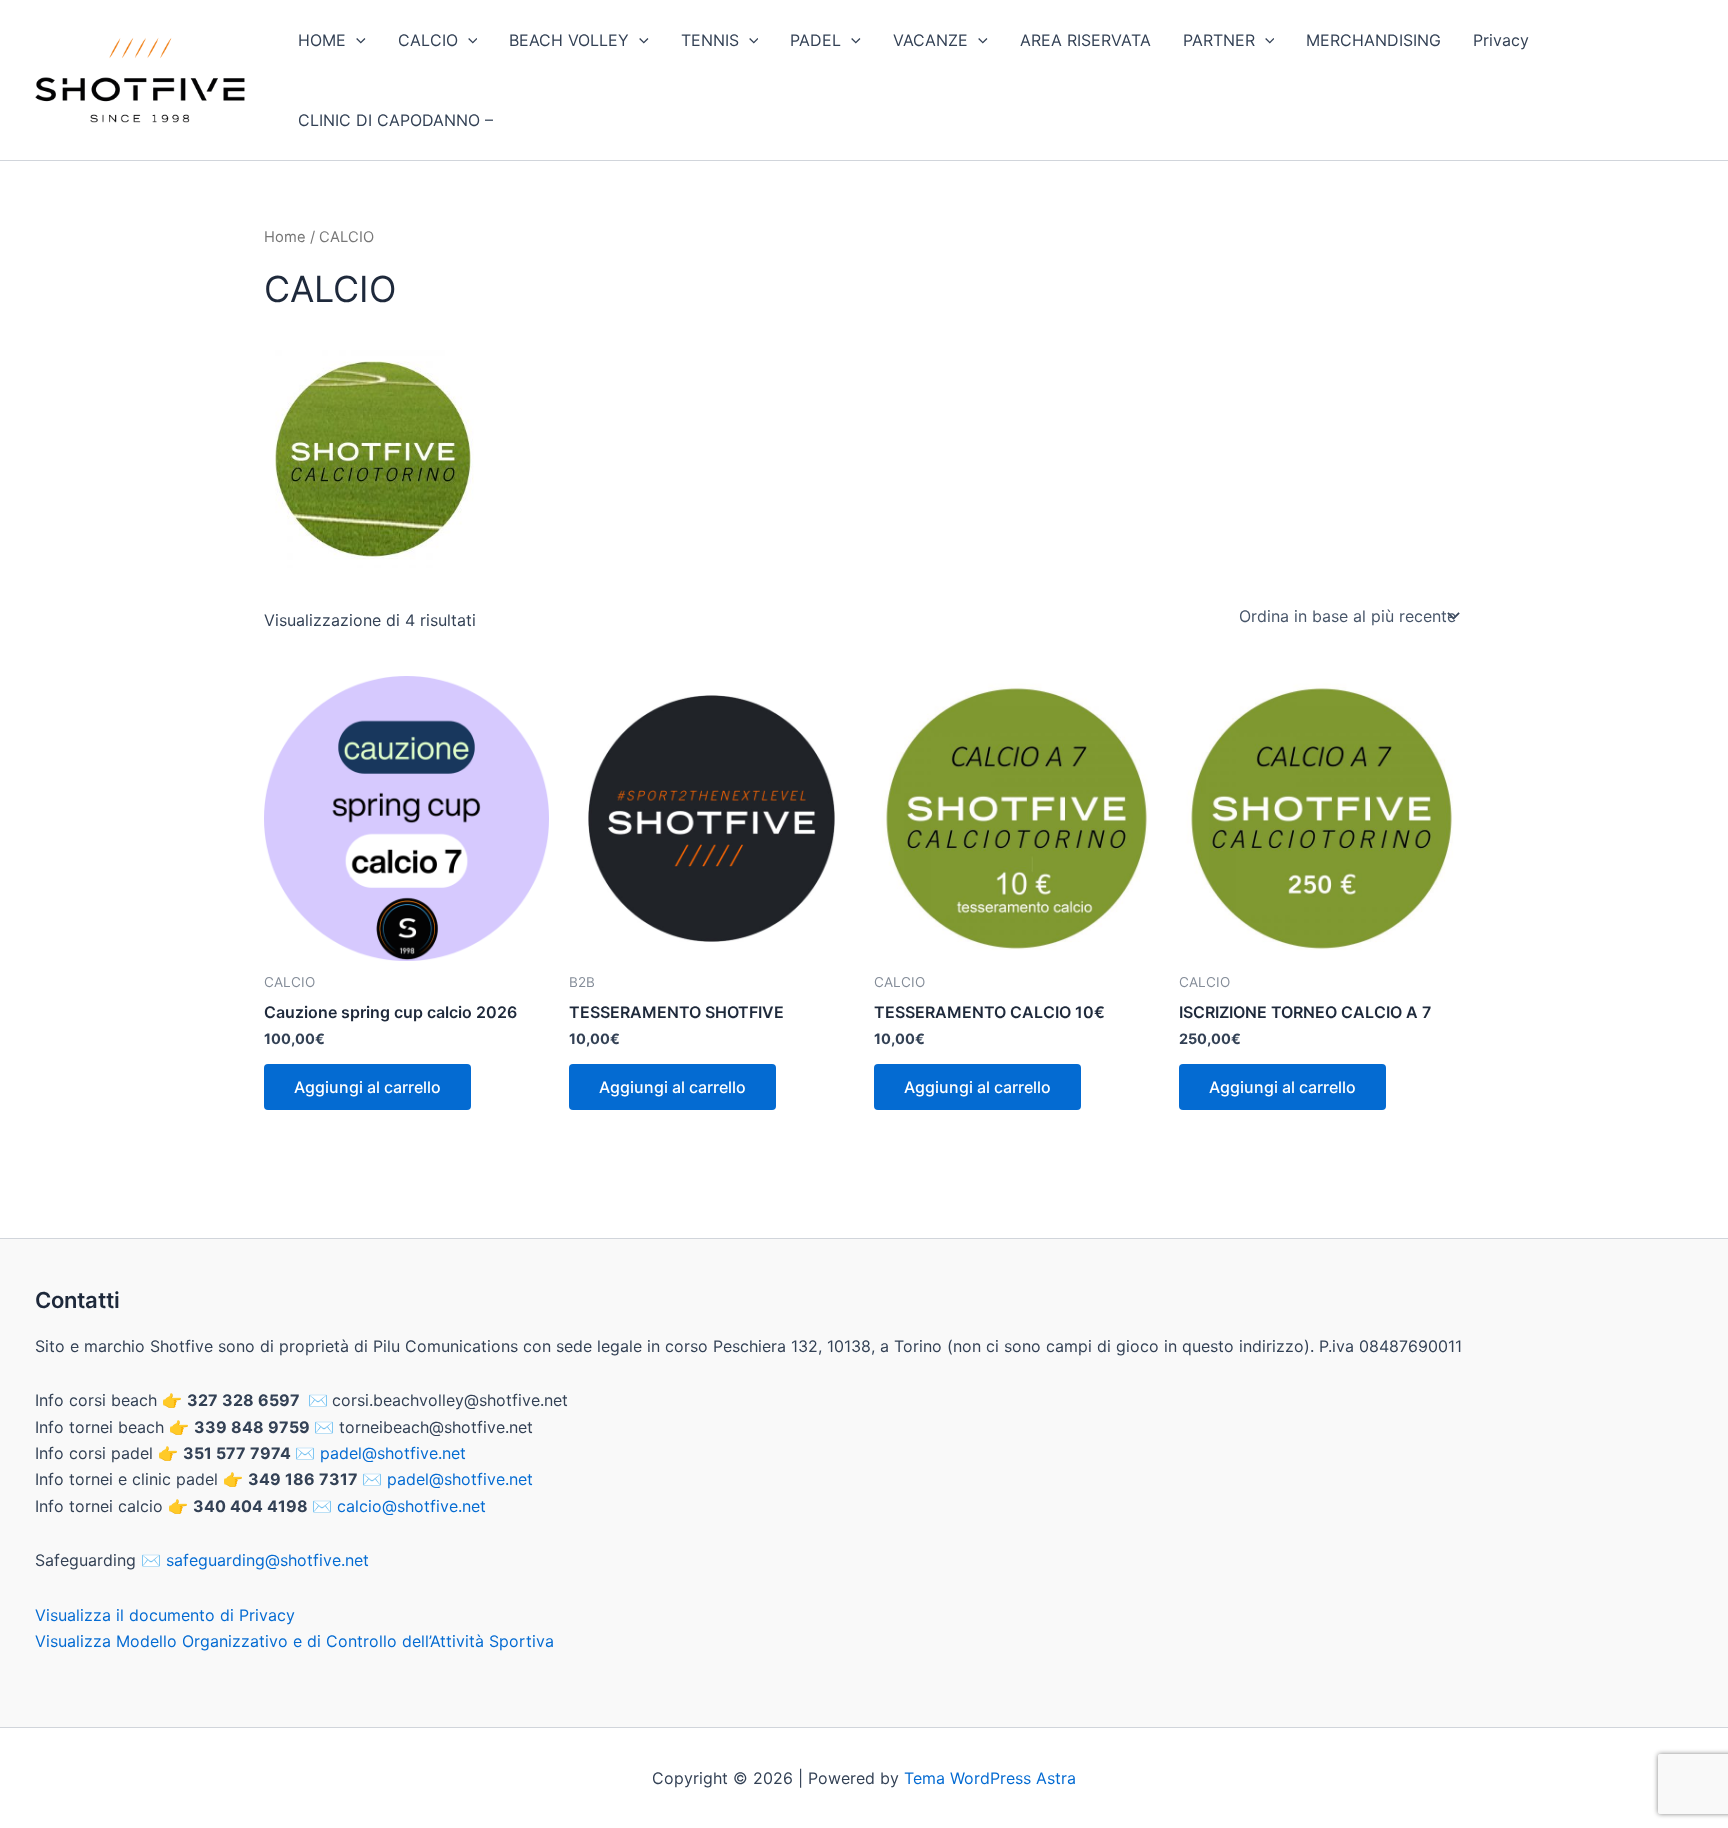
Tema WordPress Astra (990, 1778)
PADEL (815, 40)
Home (285, 237)
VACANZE (930, 40)
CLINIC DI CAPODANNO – (395, 120)
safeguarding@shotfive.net (267, 1560)
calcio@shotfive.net (411, 1506)
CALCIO (428, 40)
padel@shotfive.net (393, 1453)
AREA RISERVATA (1085, 40)
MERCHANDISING (1373, 40)
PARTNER (1219, 40)
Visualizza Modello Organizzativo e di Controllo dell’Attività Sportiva (294, 1641)
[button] (356, 40)
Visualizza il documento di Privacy (165, 1615)
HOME (322, 40)
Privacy (1501, 40)
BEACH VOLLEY (569, 40)
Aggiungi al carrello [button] (367, 1087)
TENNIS (710, 40)
